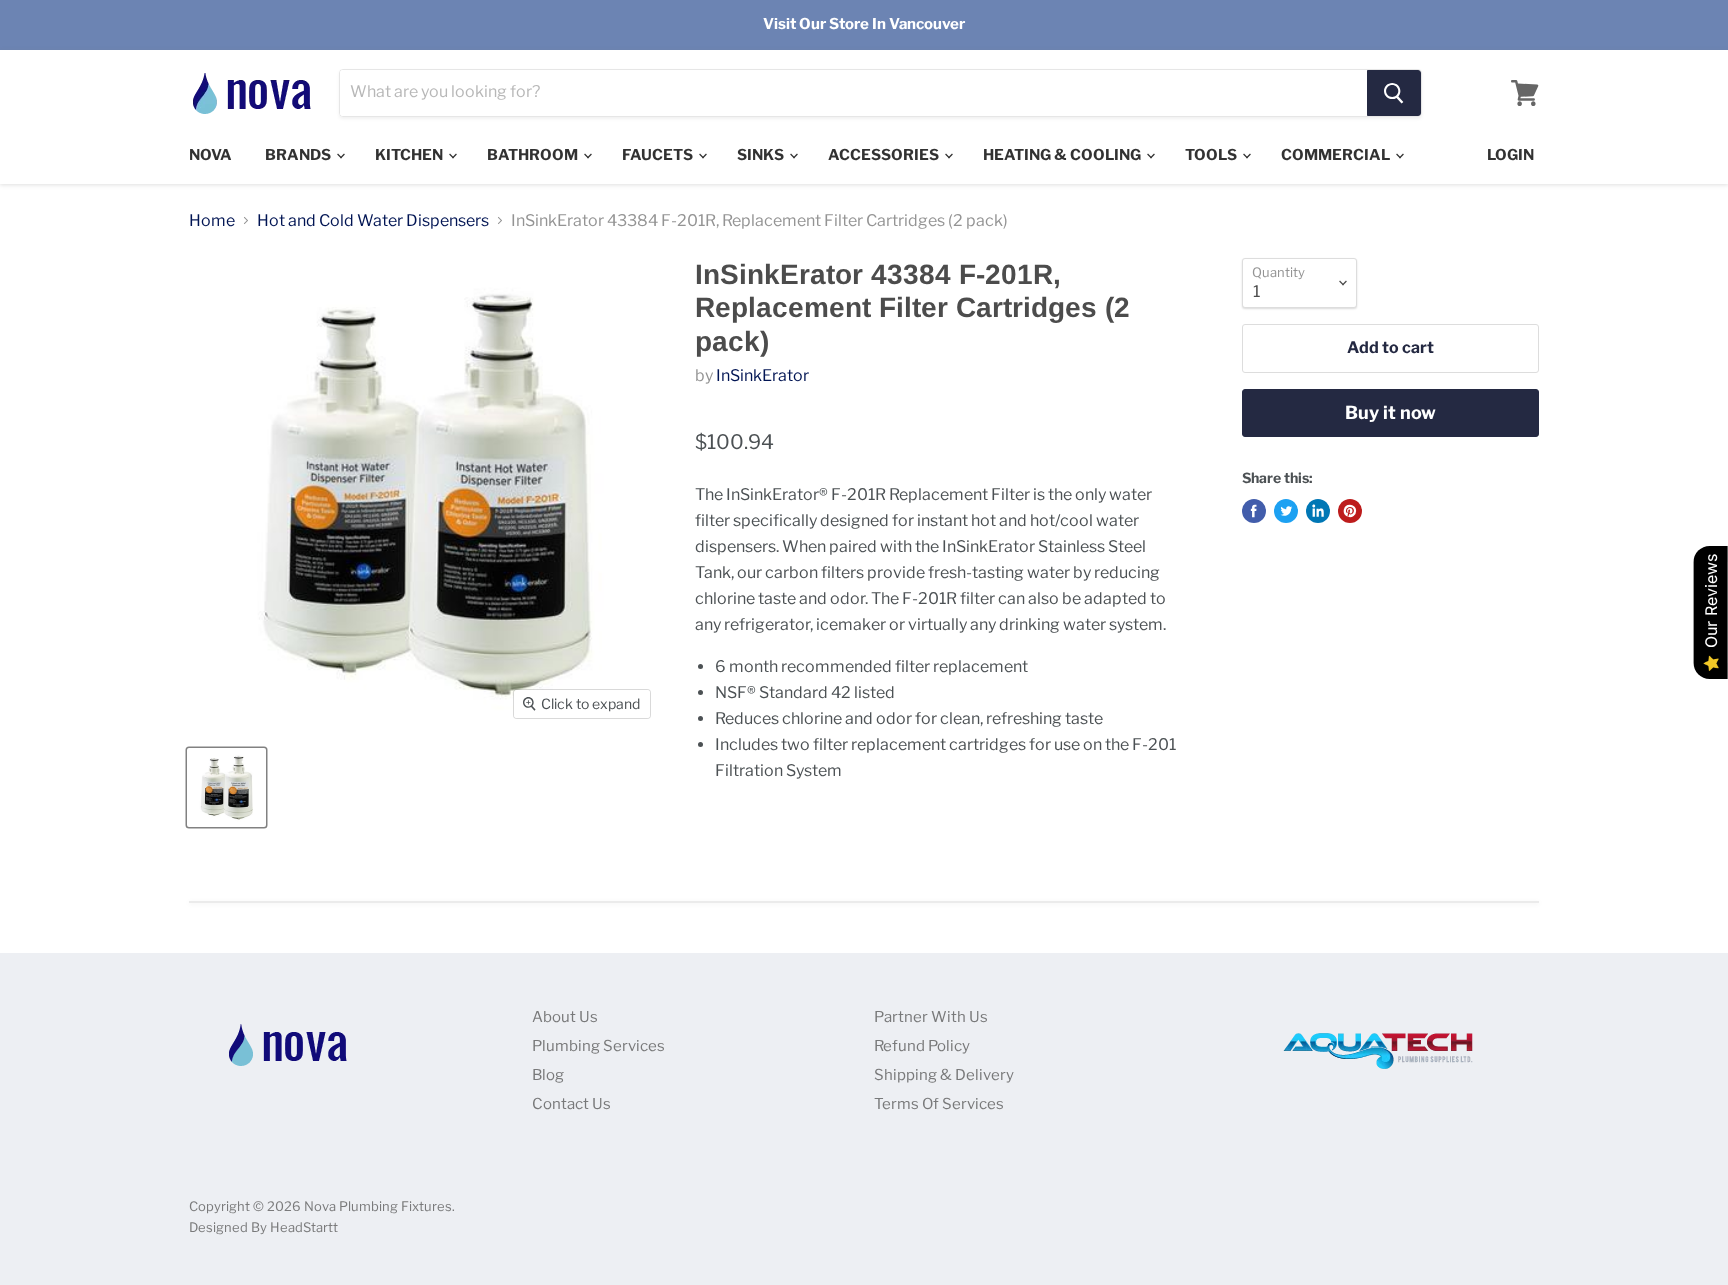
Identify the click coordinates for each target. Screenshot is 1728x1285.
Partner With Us (931, 1017)
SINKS (762, 155)
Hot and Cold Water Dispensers (373, 221)
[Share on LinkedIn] (1318, 511)
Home (212, 221)
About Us (565, 1017)
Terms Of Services (939, 1104)
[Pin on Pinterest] (1350, 511)
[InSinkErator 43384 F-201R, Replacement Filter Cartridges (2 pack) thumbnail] (226, 787)
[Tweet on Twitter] (1286, 511)
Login (1510, 155)
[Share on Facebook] (1254, 511)
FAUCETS (659, 155)
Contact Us (571, 1104)
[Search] (1394, 93)
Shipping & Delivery (944, 1075)
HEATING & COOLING (1063, 155)
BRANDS (299, 155)
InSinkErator (762, 375)
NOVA (210, 155)
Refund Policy (922, 1046)
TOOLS (1212, 155)
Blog (548, 1075)
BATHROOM (534, 155)
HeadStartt (304, 1227)
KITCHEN (410, 155)
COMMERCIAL (1337, 155)
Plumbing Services (598, 1046)
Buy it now (1390, 412)
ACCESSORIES (885, 155)
